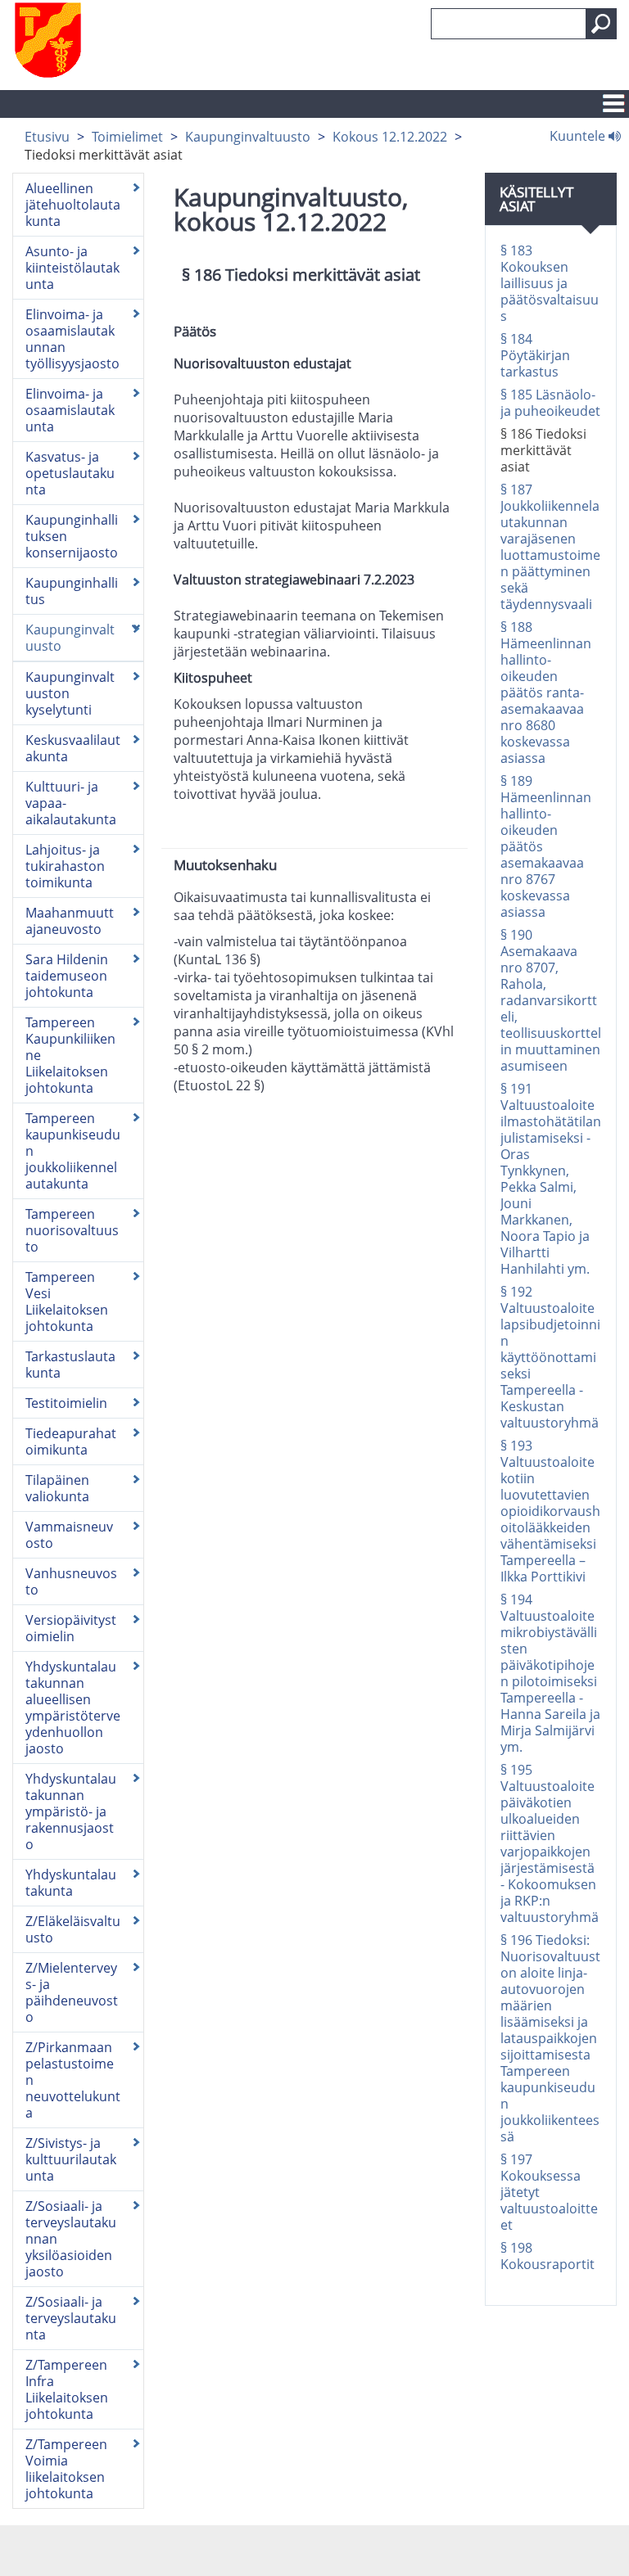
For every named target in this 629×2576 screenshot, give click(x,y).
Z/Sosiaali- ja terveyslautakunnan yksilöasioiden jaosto (71, 2239)
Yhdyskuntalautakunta (71, 1883)
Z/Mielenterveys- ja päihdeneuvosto (72, 1992)
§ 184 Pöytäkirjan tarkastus (535, 355)
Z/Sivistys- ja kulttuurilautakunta (71, 2159)
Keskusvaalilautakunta (73, 748)
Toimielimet (127, 137)
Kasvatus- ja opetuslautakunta (70, 473)
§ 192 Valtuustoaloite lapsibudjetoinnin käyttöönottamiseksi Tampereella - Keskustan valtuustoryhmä (550, 1357)
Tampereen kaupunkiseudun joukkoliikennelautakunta (73, 1151)
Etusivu (47, 137)
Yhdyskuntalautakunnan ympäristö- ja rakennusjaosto (71, 1811)
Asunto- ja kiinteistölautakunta (72, 268)
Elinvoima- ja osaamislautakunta (70, 410)
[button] (601, 24)
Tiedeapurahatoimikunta (71, 1441)
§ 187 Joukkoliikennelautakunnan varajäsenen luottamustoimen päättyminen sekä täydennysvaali (550, 547)
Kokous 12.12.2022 (390, 137)
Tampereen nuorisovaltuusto (72, 1230)
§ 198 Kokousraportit (548, 2256)
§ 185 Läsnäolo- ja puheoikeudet (550, 403)
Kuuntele (579, 135)
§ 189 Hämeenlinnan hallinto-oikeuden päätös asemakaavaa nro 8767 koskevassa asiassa (546, 846)
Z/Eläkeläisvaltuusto (73, 1929)
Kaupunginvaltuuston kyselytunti (70, 693)
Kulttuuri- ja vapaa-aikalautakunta (71, 803)
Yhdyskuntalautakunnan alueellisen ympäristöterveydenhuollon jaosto (73, 1708)
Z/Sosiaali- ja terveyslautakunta (71, 2318)
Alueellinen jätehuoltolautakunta (73, 205)
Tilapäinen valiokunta (57, 1488)
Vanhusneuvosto (71, 1581)
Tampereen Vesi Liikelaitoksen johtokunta (67, 1302)
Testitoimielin (66, 1403)
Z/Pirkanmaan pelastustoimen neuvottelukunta (73, 2080)
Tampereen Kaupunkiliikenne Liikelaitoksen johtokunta (70, 1055)
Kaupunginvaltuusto (248, 137)
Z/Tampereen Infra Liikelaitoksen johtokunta (67, 2389)
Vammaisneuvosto (69, 1535)
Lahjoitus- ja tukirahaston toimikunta (65, 866)
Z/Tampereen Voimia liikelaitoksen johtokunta (66, 2469)
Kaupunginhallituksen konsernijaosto (72, 536)
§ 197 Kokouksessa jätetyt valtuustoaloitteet (549, 2192)
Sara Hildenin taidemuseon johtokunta (67, 976)
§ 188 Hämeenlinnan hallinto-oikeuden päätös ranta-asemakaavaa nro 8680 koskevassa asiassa (546, 692)
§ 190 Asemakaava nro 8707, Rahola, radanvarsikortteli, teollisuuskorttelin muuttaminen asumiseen (551, 1000)
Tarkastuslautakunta (70, 1365)
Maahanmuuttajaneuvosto (70, 921)
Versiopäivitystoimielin (71, 1628)
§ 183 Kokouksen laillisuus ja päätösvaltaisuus (550, 283)
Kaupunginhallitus (72, 591)
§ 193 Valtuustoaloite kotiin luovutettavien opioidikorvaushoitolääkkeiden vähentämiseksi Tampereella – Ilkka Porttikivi (550, 1511)
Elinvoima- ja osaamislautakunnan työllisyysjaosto (72, 339)
